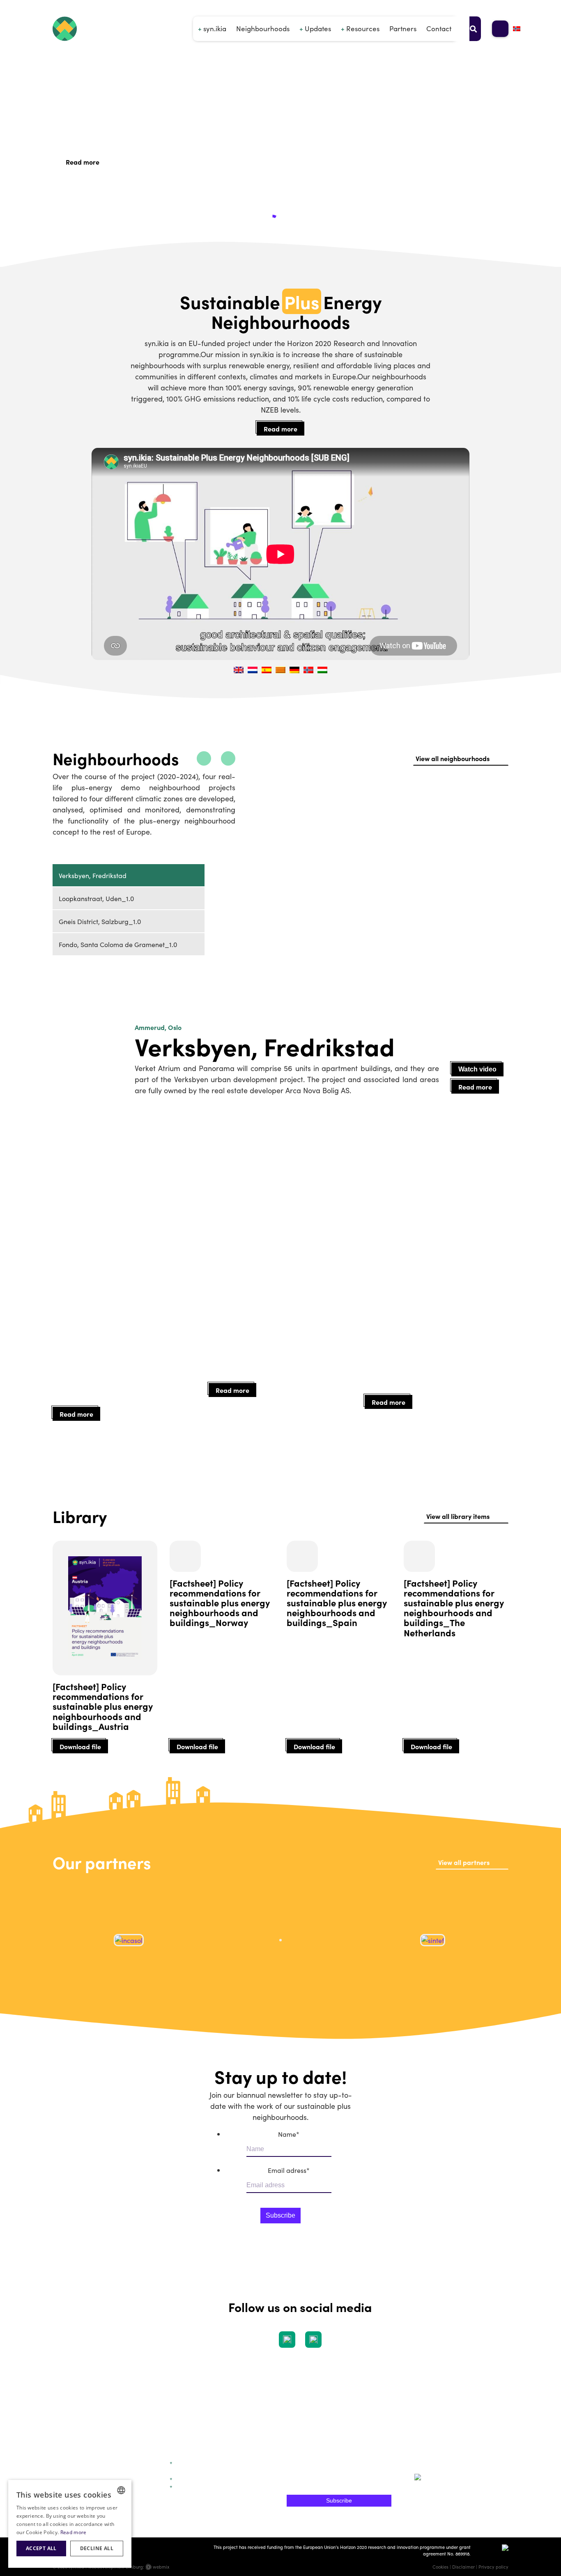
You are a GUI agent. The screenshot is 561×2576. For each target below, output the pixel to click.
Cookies (440, 2567)
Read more (83, 162)
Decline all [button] (97, 2548)
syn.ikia (215, 28)
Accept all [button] (41, 2548)
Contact (439, 28)
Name (289, 2134)
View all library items (458, 1516)
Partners (403, 28)
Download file (80, 1746)
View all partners (464, 1862)
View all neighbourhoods (453, 758)
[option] (356, 944)
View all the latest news (454, 1258)
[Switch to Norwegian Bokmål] (517, 29)
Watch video (477, 1069)
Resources (363, 28)
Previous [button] (44, 1944)
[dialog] (70, 2524)
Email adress (289, 2170)
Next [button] (517, 1944)
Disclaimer (463, 2567)
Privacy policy (493, 2567)
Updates (318, 28)
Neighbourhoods (263, 28)
